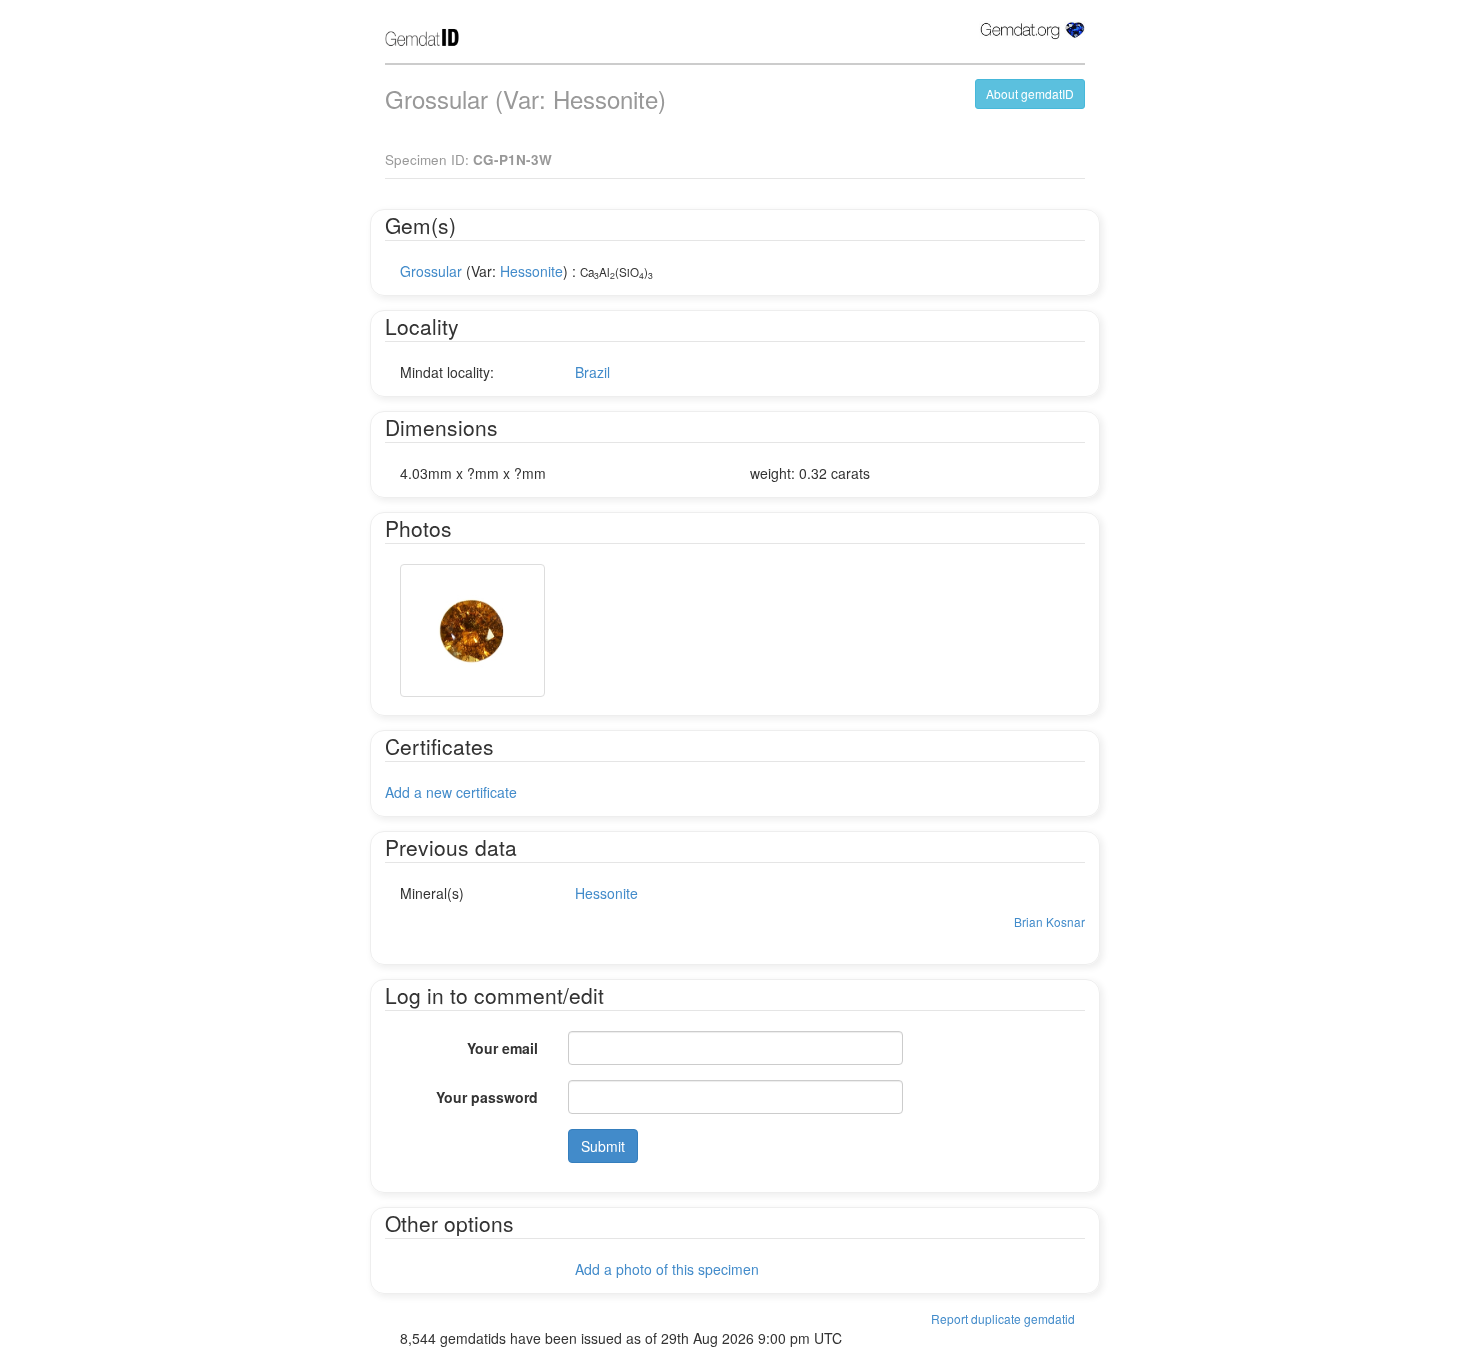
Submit (603, 1146)
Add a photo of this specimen (667, 1269)
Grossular (431, 271)
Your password (487, 1097)
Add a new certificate (451, 792)
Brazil (592, 372)
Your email (502, 1048)
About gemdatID (1030, 93)
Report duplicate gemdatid (1003, 1318)
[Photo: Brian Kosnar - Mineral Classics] (472, 631)
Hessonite (531, 271)
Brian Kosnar (1049, 921)
